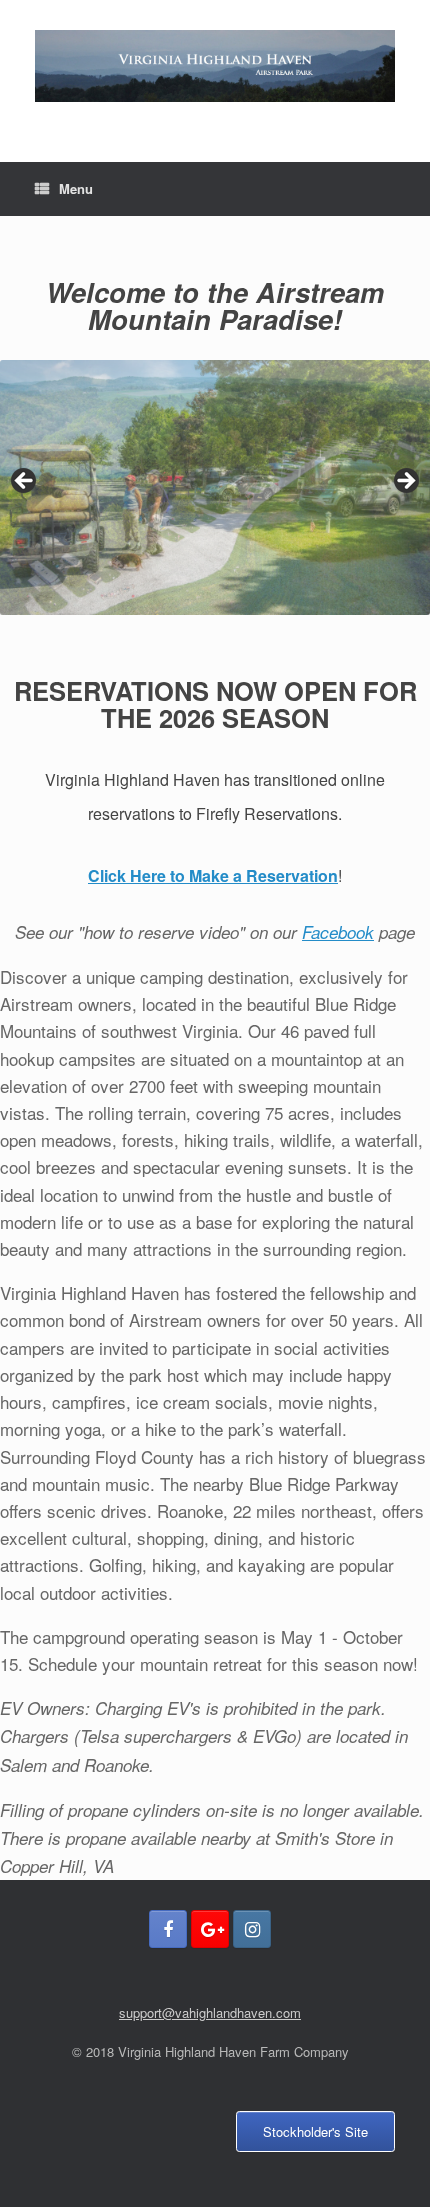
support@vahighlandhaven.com (210, 2012)
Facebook (338, 932)
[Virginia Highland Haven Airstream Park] (215, 66)
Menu (76, 188)
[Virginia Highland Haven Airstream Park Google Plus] (210, 1929)
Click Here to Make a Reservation (213, 875)
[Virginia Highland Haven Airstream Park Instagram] (252, 1929)
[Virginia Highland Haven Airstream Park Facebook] (168, 1929)
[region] (215, 487)
